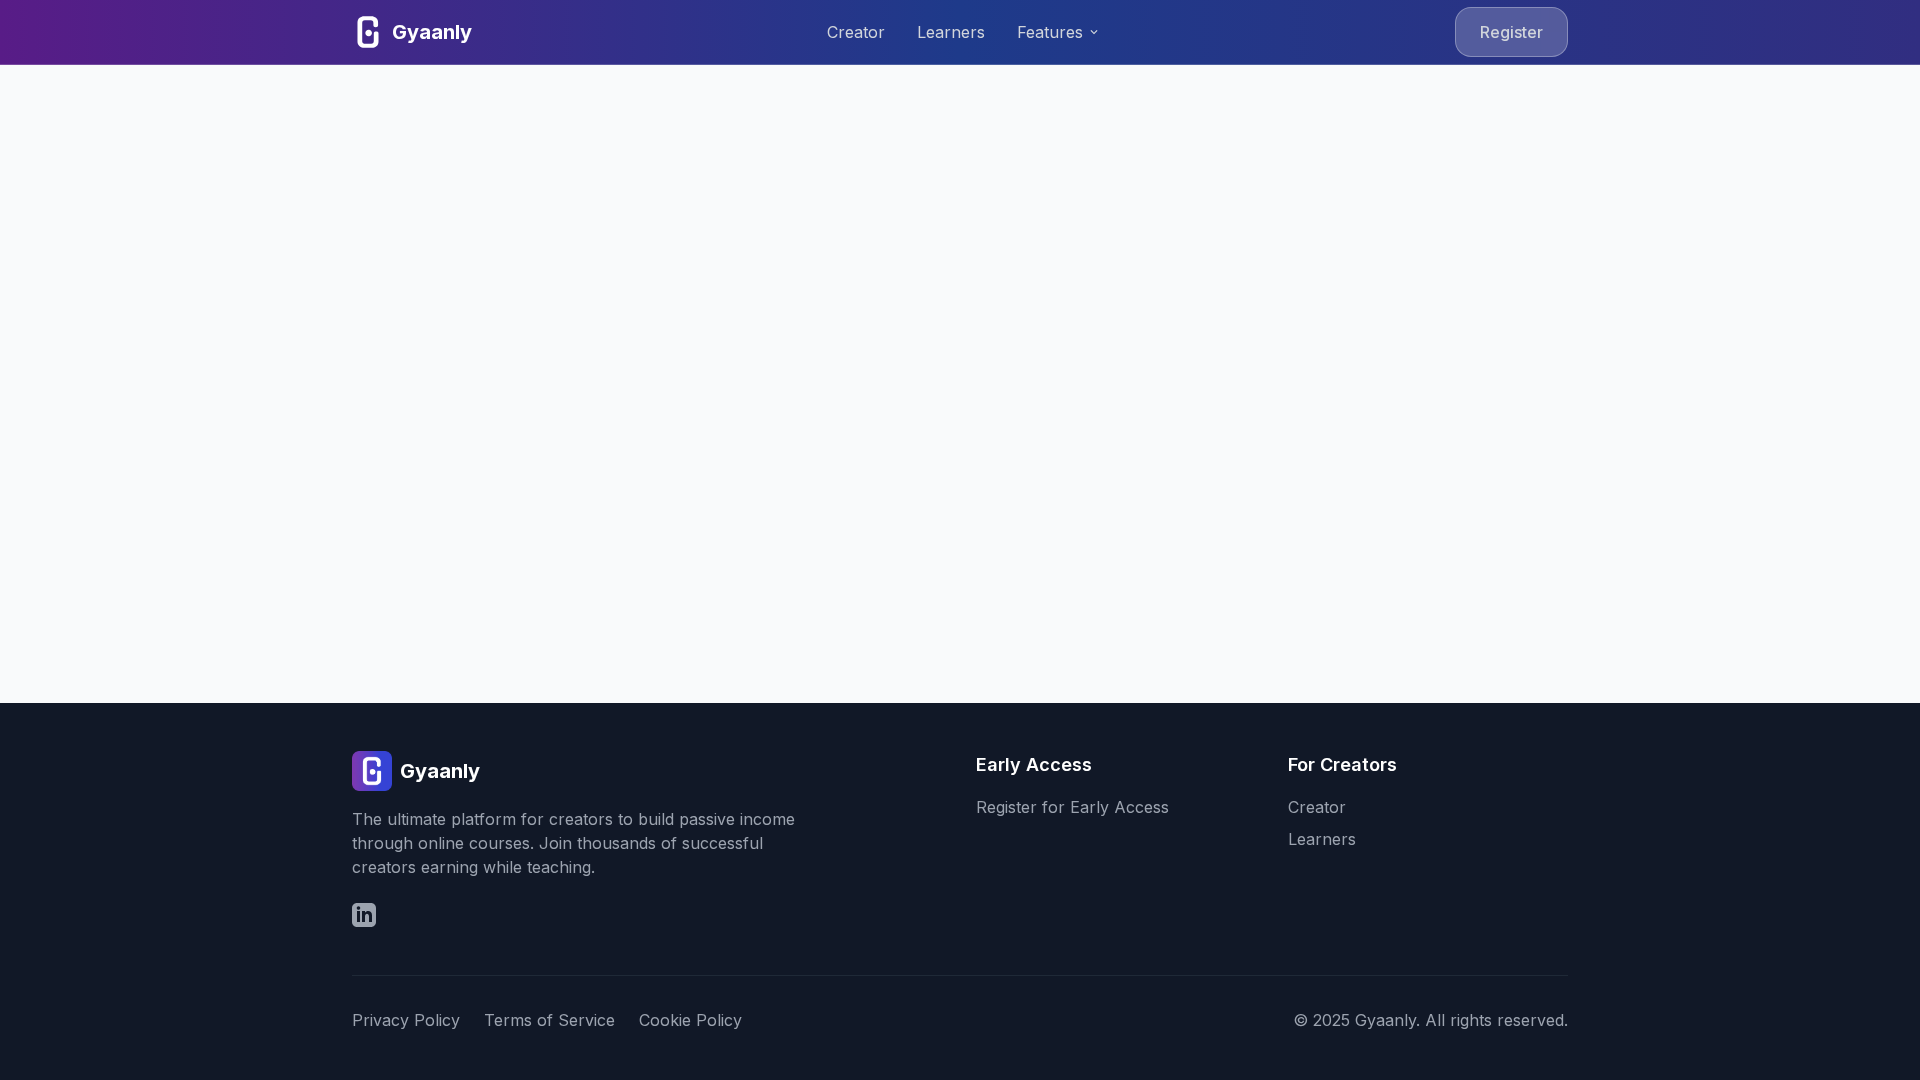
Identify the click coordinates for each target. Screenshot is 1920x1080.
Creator (856, 32)
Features (1059, 32)
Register (1511, 32)
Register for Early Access (1072, 807)
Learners (951, 32)
